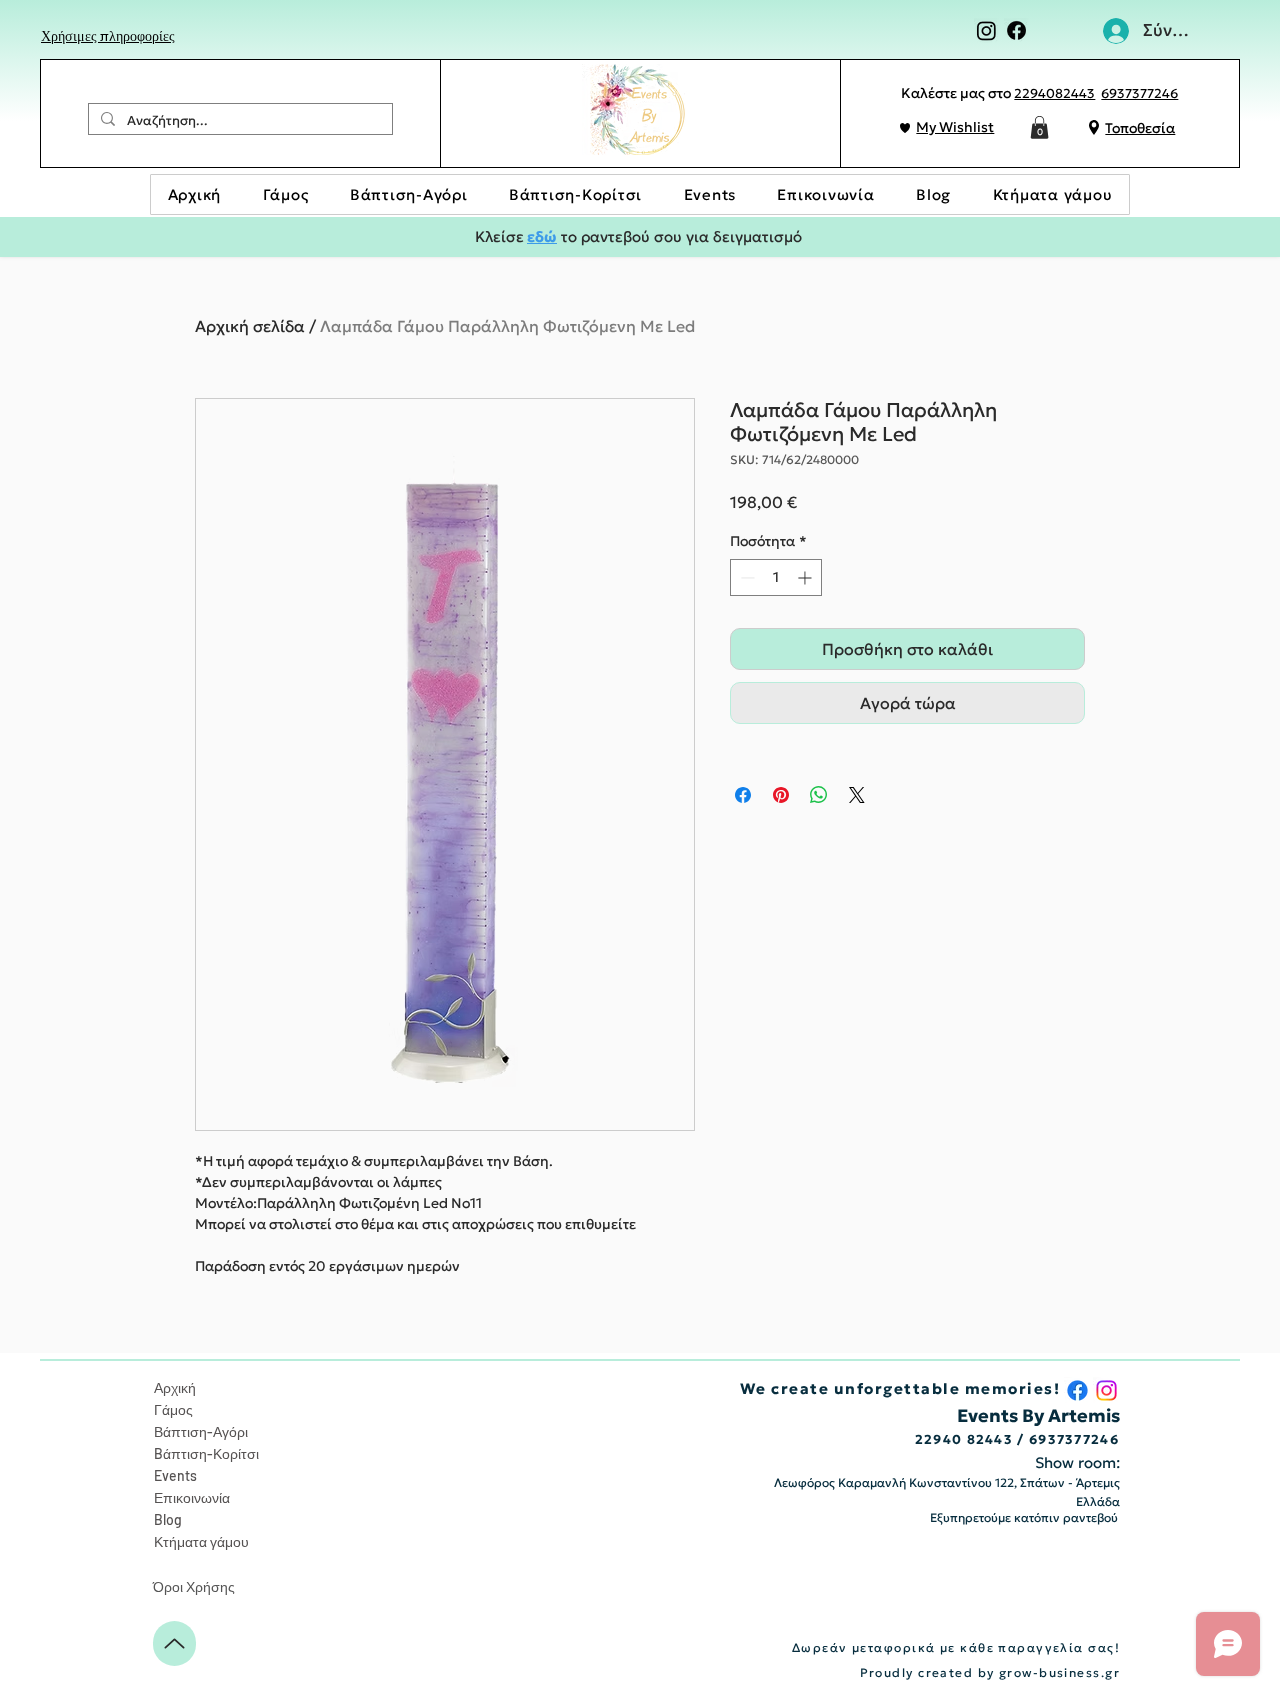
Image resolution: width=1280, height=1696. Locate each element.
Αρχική (175, 1387)
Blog (168, 1519)
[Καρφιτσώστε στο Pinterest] (781, 795)
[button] (1039, 127)
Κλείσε (499, 236)
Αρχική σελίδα (250, 326)
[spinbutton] (776, 577)
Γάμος (173, 1409)
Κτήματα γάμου (201, 1541)
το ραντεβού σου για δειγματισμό (679, 236)
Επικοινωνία (192, 1497)
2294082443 (1054, 93)
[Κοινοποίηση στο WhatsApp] (819, 795)
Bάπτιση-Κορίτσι (206, 1453)
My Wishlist (955, 127)
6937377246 (1139, 93)
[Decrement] (745, 577)
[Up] (174, 1643)
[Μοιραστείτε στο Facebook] (743, 795)
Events (175, 1475)
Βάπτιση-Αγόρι (201, 1431)
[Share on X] (857, 795)
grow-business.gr (1059, 1672)
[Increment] (806, 577)
